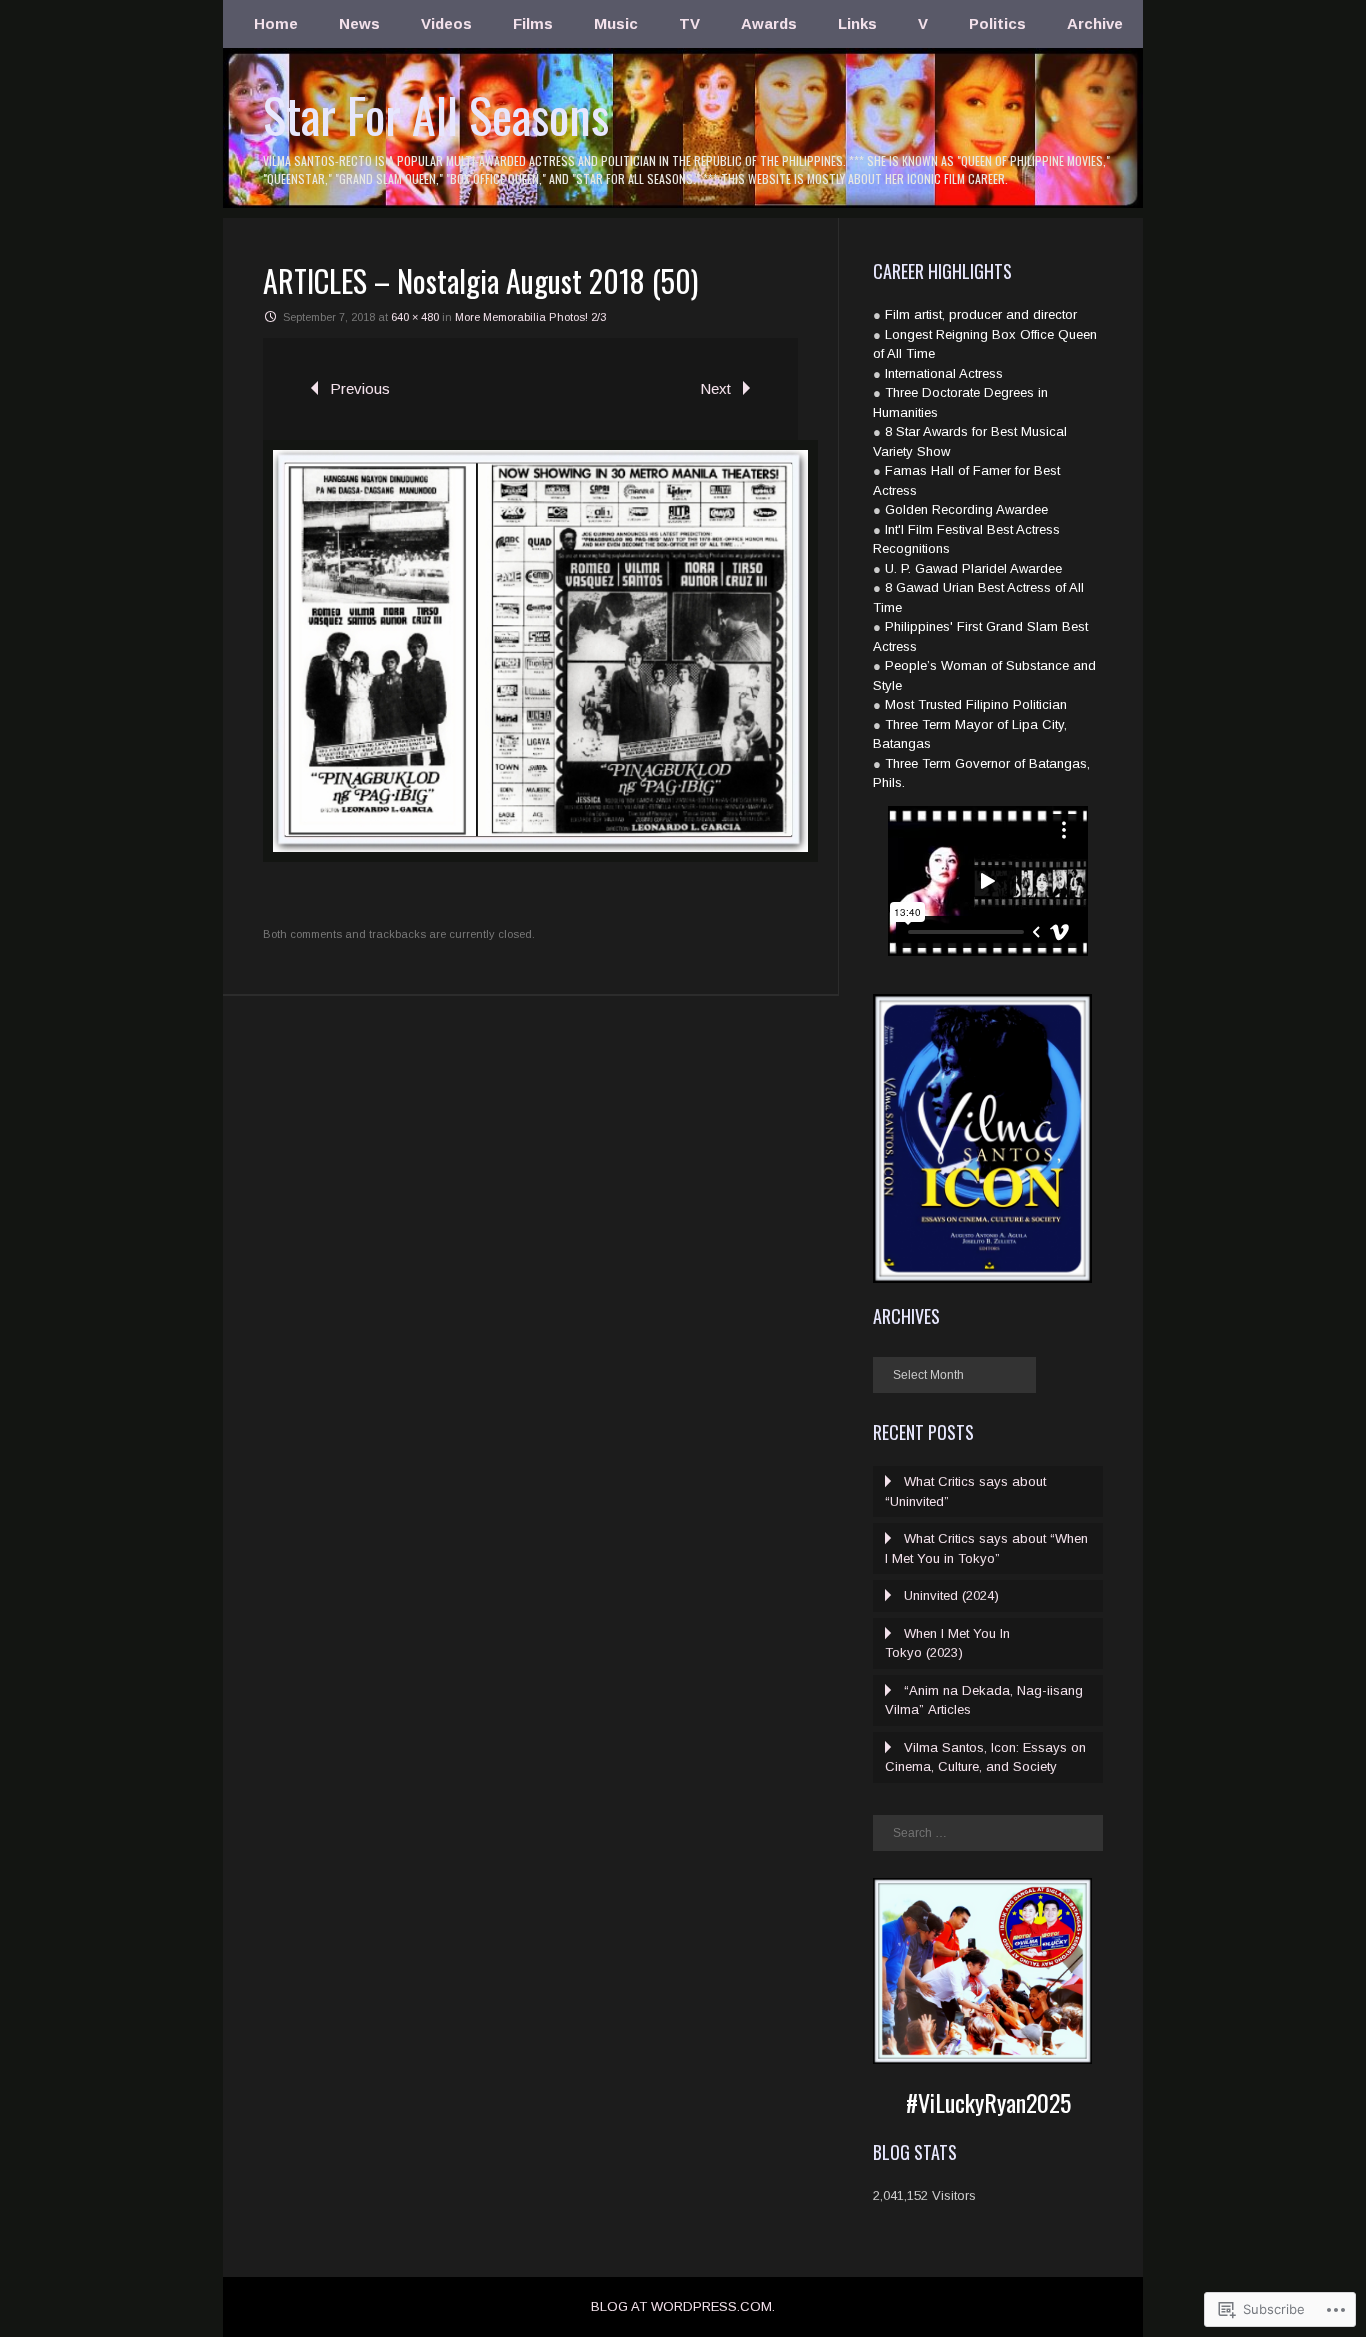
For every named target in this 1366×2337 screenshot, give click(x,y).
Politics (997, 23)
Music (616, 23)
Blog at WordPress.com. (683, 2306)
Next (715, 388)
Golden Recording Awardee (966, 509)
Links (857, 23)
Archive (1095, 23)
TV (689, 23)
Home (276, 23)
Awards (769, 23)
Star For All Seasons (436, 114)
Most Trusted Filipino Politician (976, 704)
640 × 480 (415, 317)
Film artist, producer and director (981, 314)
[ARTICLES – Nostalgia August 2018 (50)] (540, 856)
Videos (446, 23)
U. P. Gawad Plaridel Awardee (973, 568)
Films (533, 23)
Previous (360, 388)
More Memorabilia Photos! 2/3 (530, 317)
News (359, 23)
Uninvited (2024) (951, 1595)
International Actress (944, 373)
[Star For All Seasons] (683, 205)
